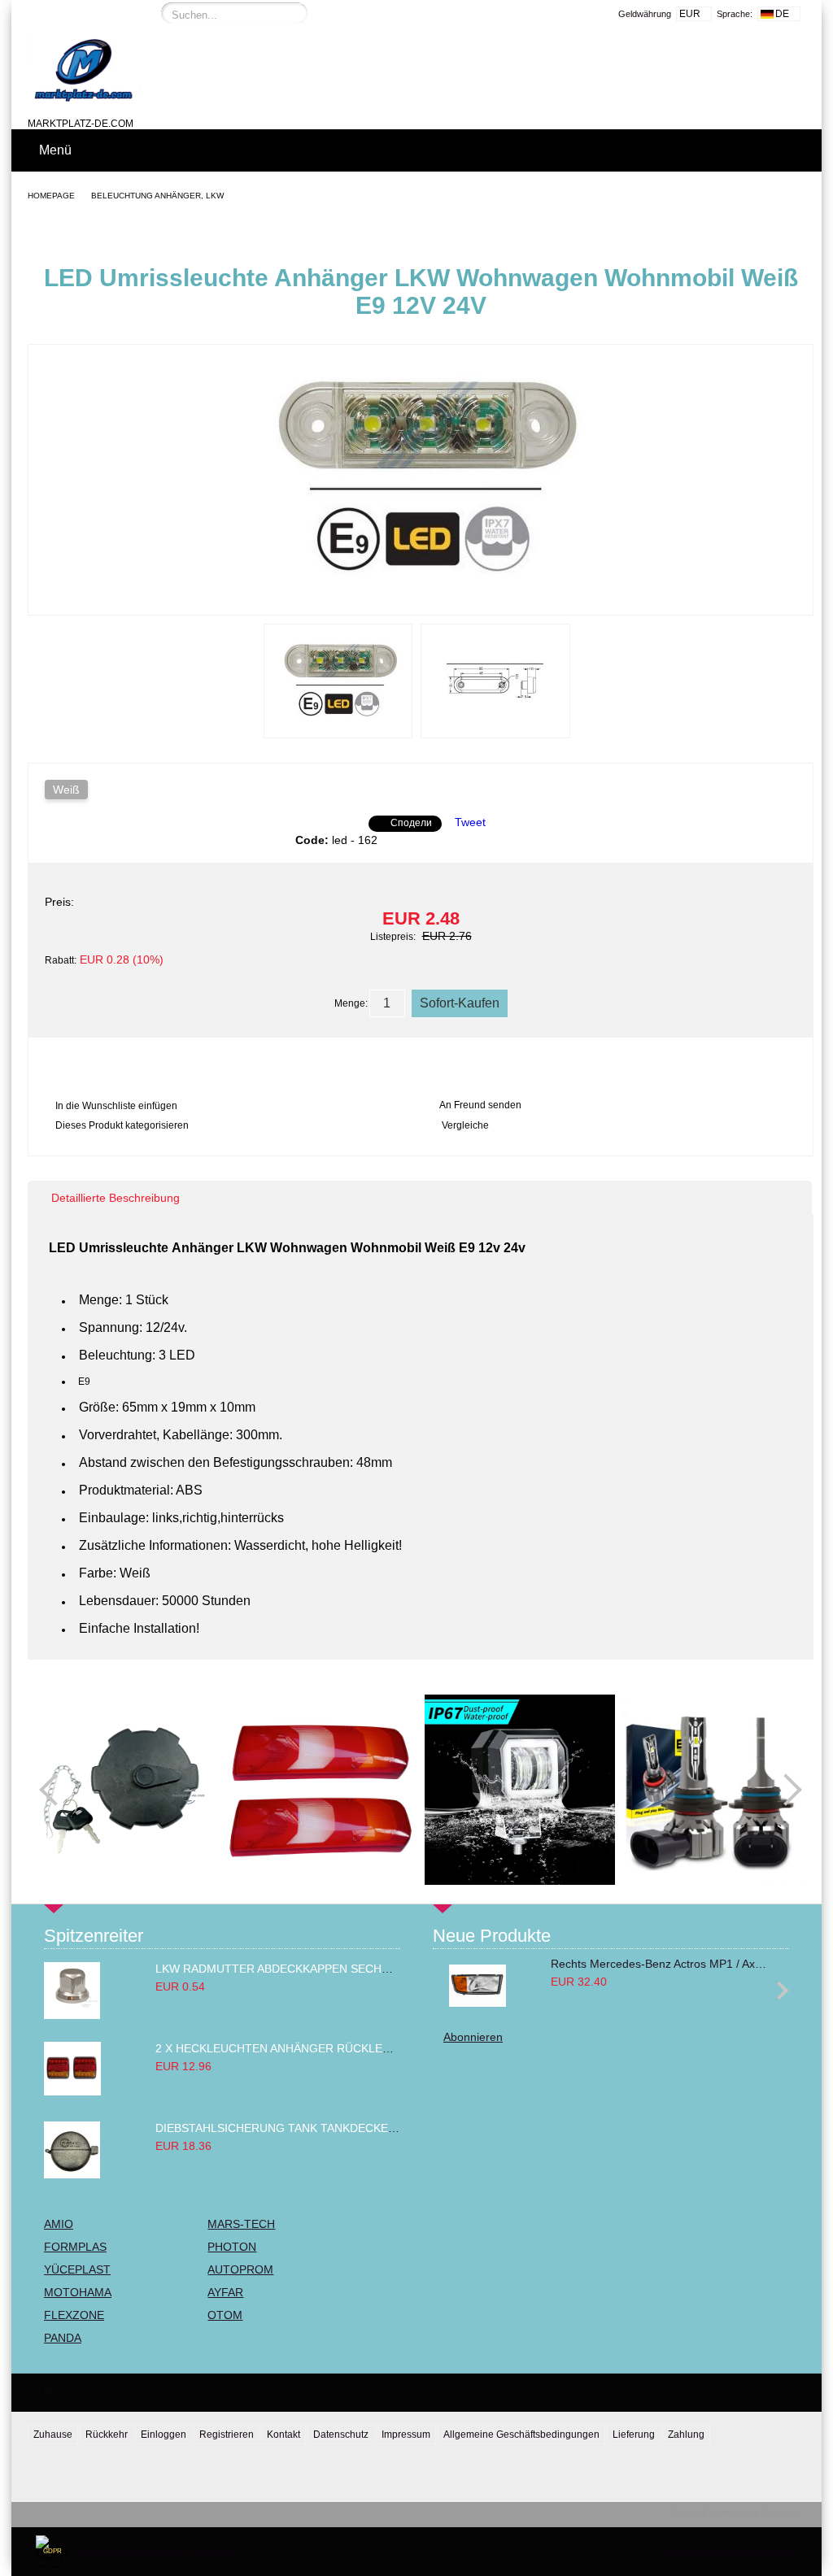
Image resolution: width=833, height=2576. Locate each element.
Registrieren (227, 2435)
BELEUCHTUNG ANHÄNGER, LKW (157, 196)
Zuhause (53, 2435)
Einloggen (164, 2435)
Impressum (406, 2435)
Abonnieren (473, 2037)
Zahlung (686, 2435)
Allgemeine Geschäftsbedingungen (521, 2435)
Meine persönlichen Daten (730, 2552)
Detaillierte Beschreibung (116, 1198)
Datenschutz (341, 2435)
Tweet (470, 822)
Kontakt (283, 2435)
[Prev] (55, 1790)
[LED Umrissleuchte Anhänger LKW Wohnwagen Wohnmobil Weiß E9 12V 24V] (421, 600)
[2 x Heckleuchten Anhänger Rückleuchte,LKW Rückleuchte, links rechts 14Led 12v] (72, 2091)
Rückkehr (107, 2435)
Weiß (66, 790)
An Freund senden (480, 1105)
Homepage (51, 196)
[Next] (786, 1790)
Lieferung (634, 2435)
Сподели (411, 823)
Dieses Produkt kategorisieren (122, 1125)
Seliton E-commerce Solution (733, 2513)
